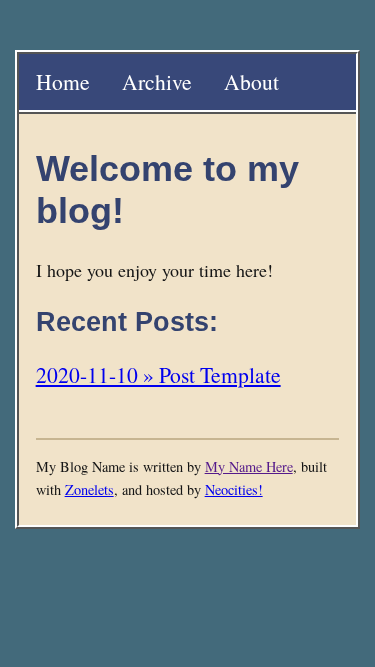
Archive (157, 81)
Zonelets (89, 489)
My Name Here (249, 466)
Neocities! (234, 489)
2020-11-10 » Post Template (158, 374)
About (251, 81)
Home (63, 81)
